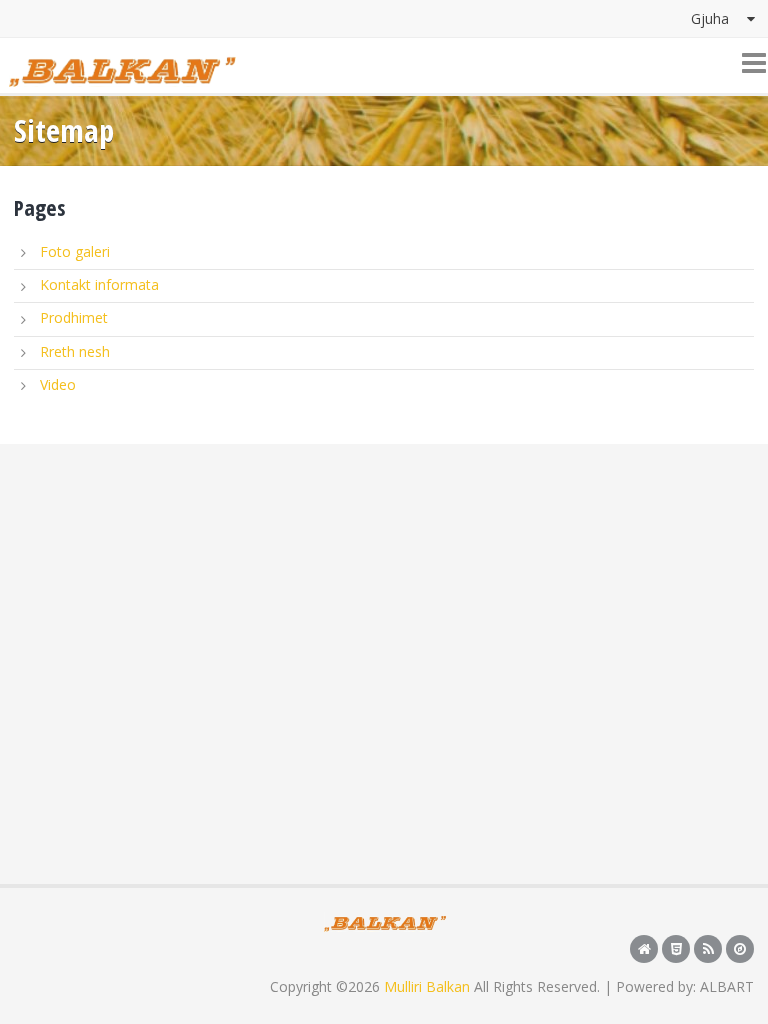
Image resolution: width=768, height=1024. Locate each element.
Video (58, 384)
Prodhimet (74, 317)
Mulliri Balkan (427, 986)
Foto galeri (75, 251)
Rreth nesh (75, 351)
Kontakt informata (99, 284)
